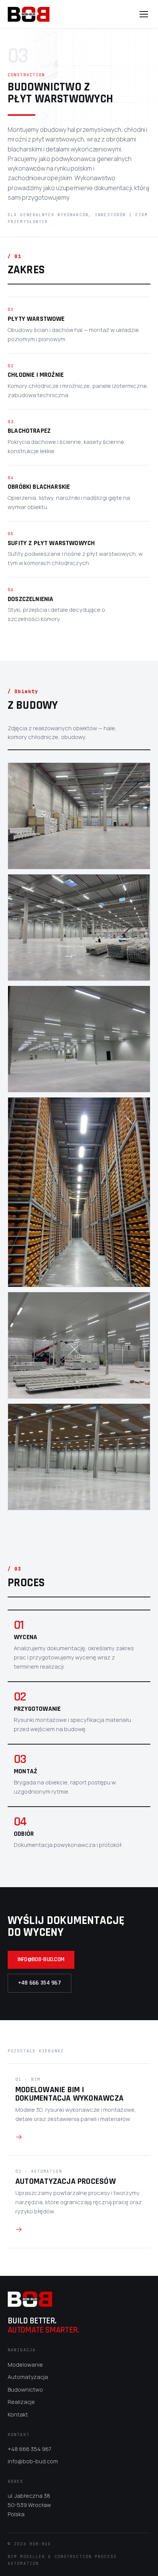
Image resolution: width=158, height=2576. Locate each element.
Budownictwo (25, 2390)
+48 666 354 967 (39, 1983)
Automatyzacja (28, 2377)
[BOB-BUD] (29, 14)
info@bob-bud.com (41, 1959)
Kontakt (18, 2414)
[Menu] (144, 14)
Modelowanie (25, 2365)
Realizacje (21, 2402)
